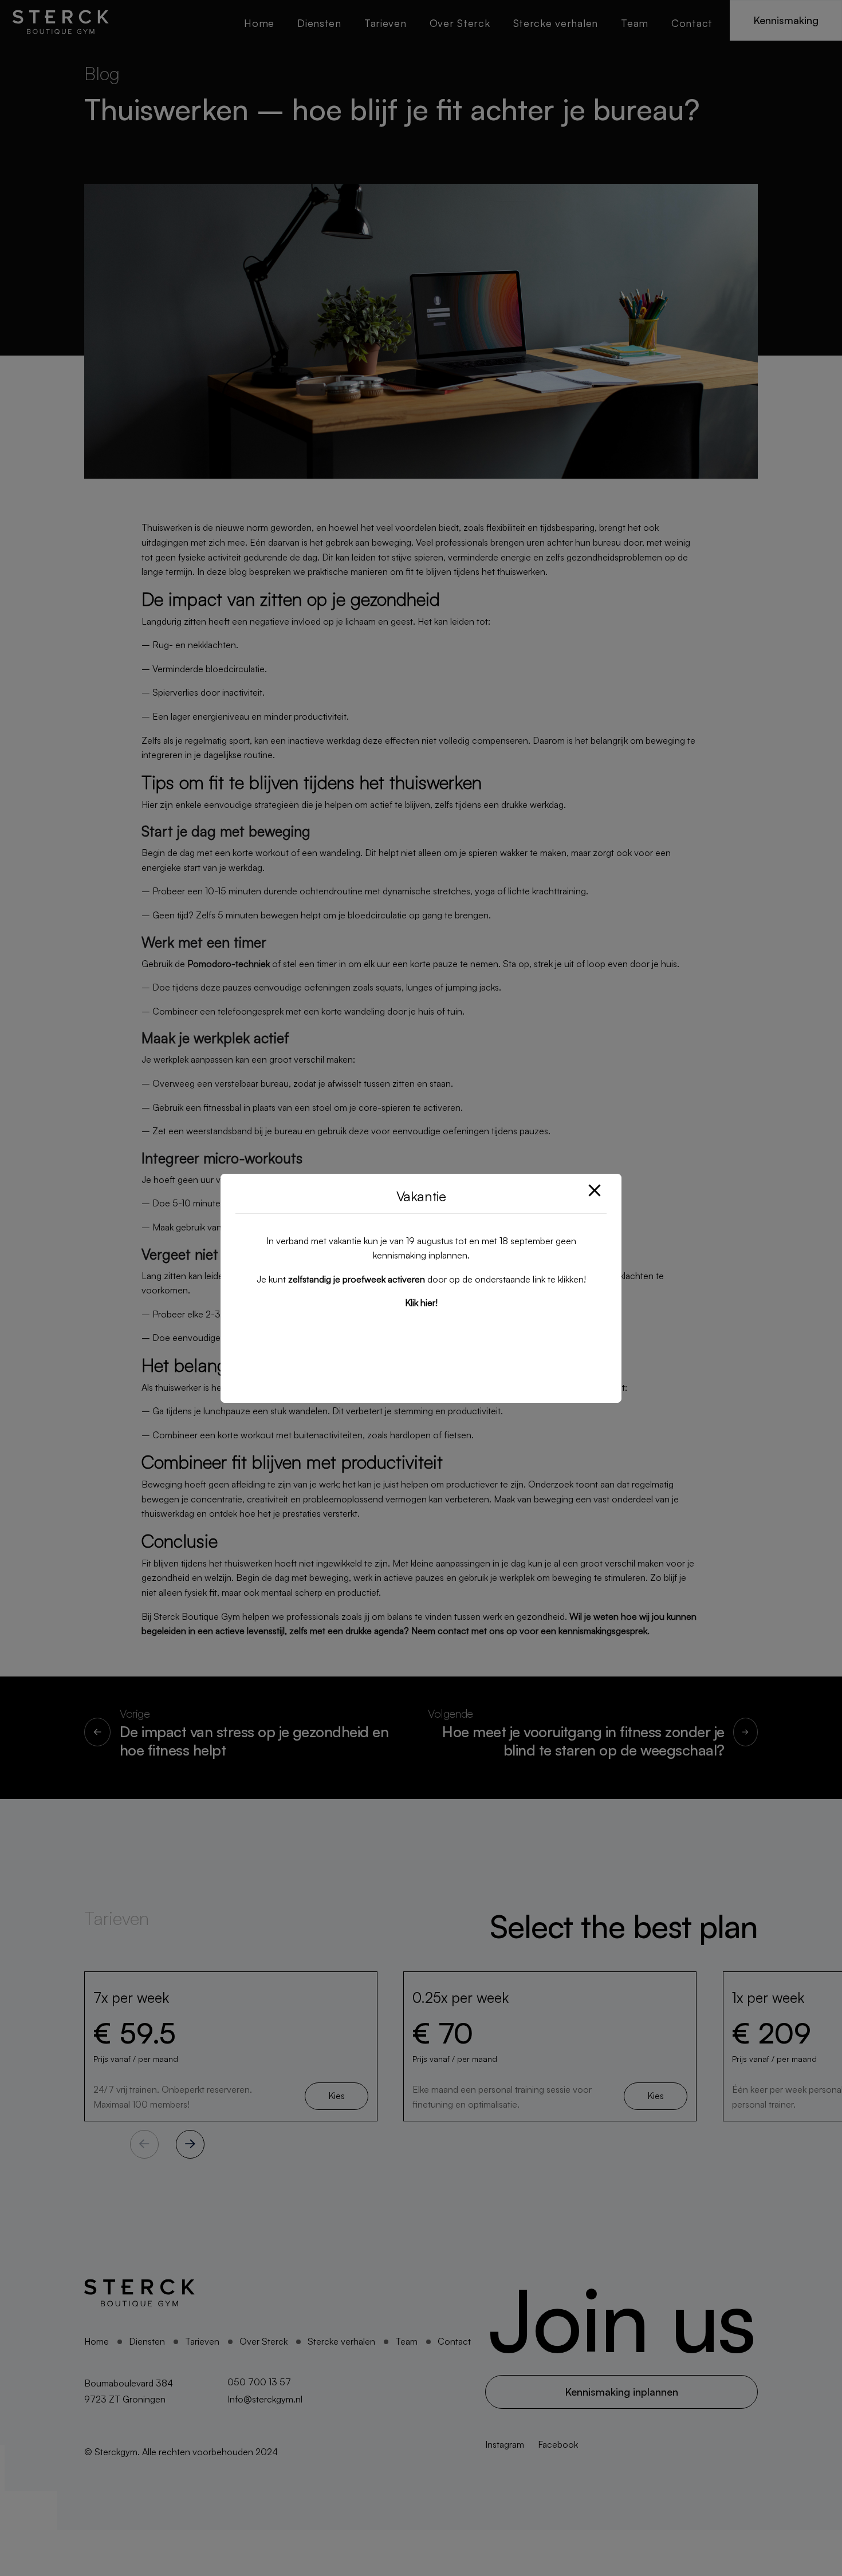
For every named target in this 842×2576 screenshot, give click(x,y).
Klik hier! (421, 1303)
